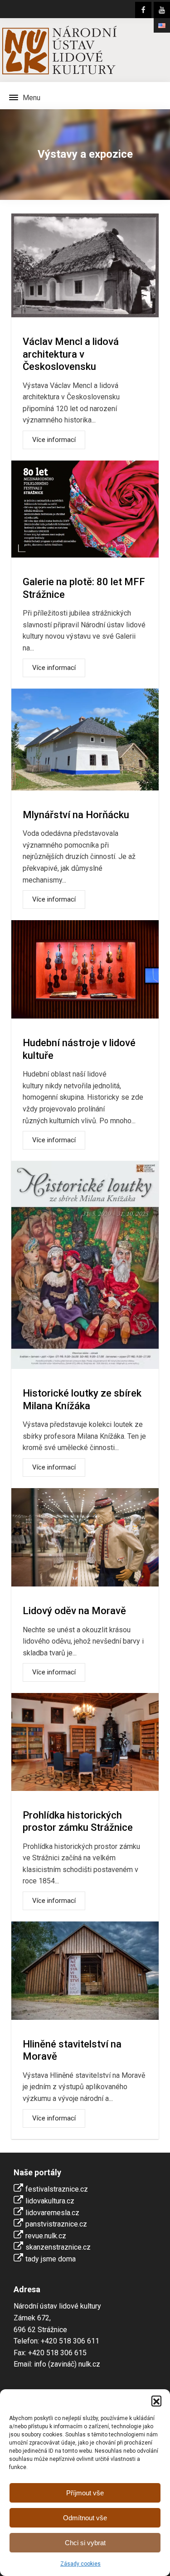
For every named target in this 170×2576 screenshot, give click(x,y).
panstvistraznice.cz (56, 2224)
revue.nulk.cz (46, 2236)
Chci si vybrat (85, 2543)
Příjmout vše (85, 2493)
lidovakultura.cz (50, 2201)
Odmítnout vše (85, 2518)
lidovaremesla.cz (52, 2213)
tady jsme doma (51, 2259)
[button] (156, 2401)
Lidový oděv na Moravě (74, 1611)
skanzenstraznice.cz (58, 2247)
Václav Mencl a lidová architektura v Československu (71, 354)
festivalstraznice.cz (57, 2189)
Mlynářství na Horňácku (76, 815)
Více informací (54, 440)
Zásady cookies (80, 2564)
